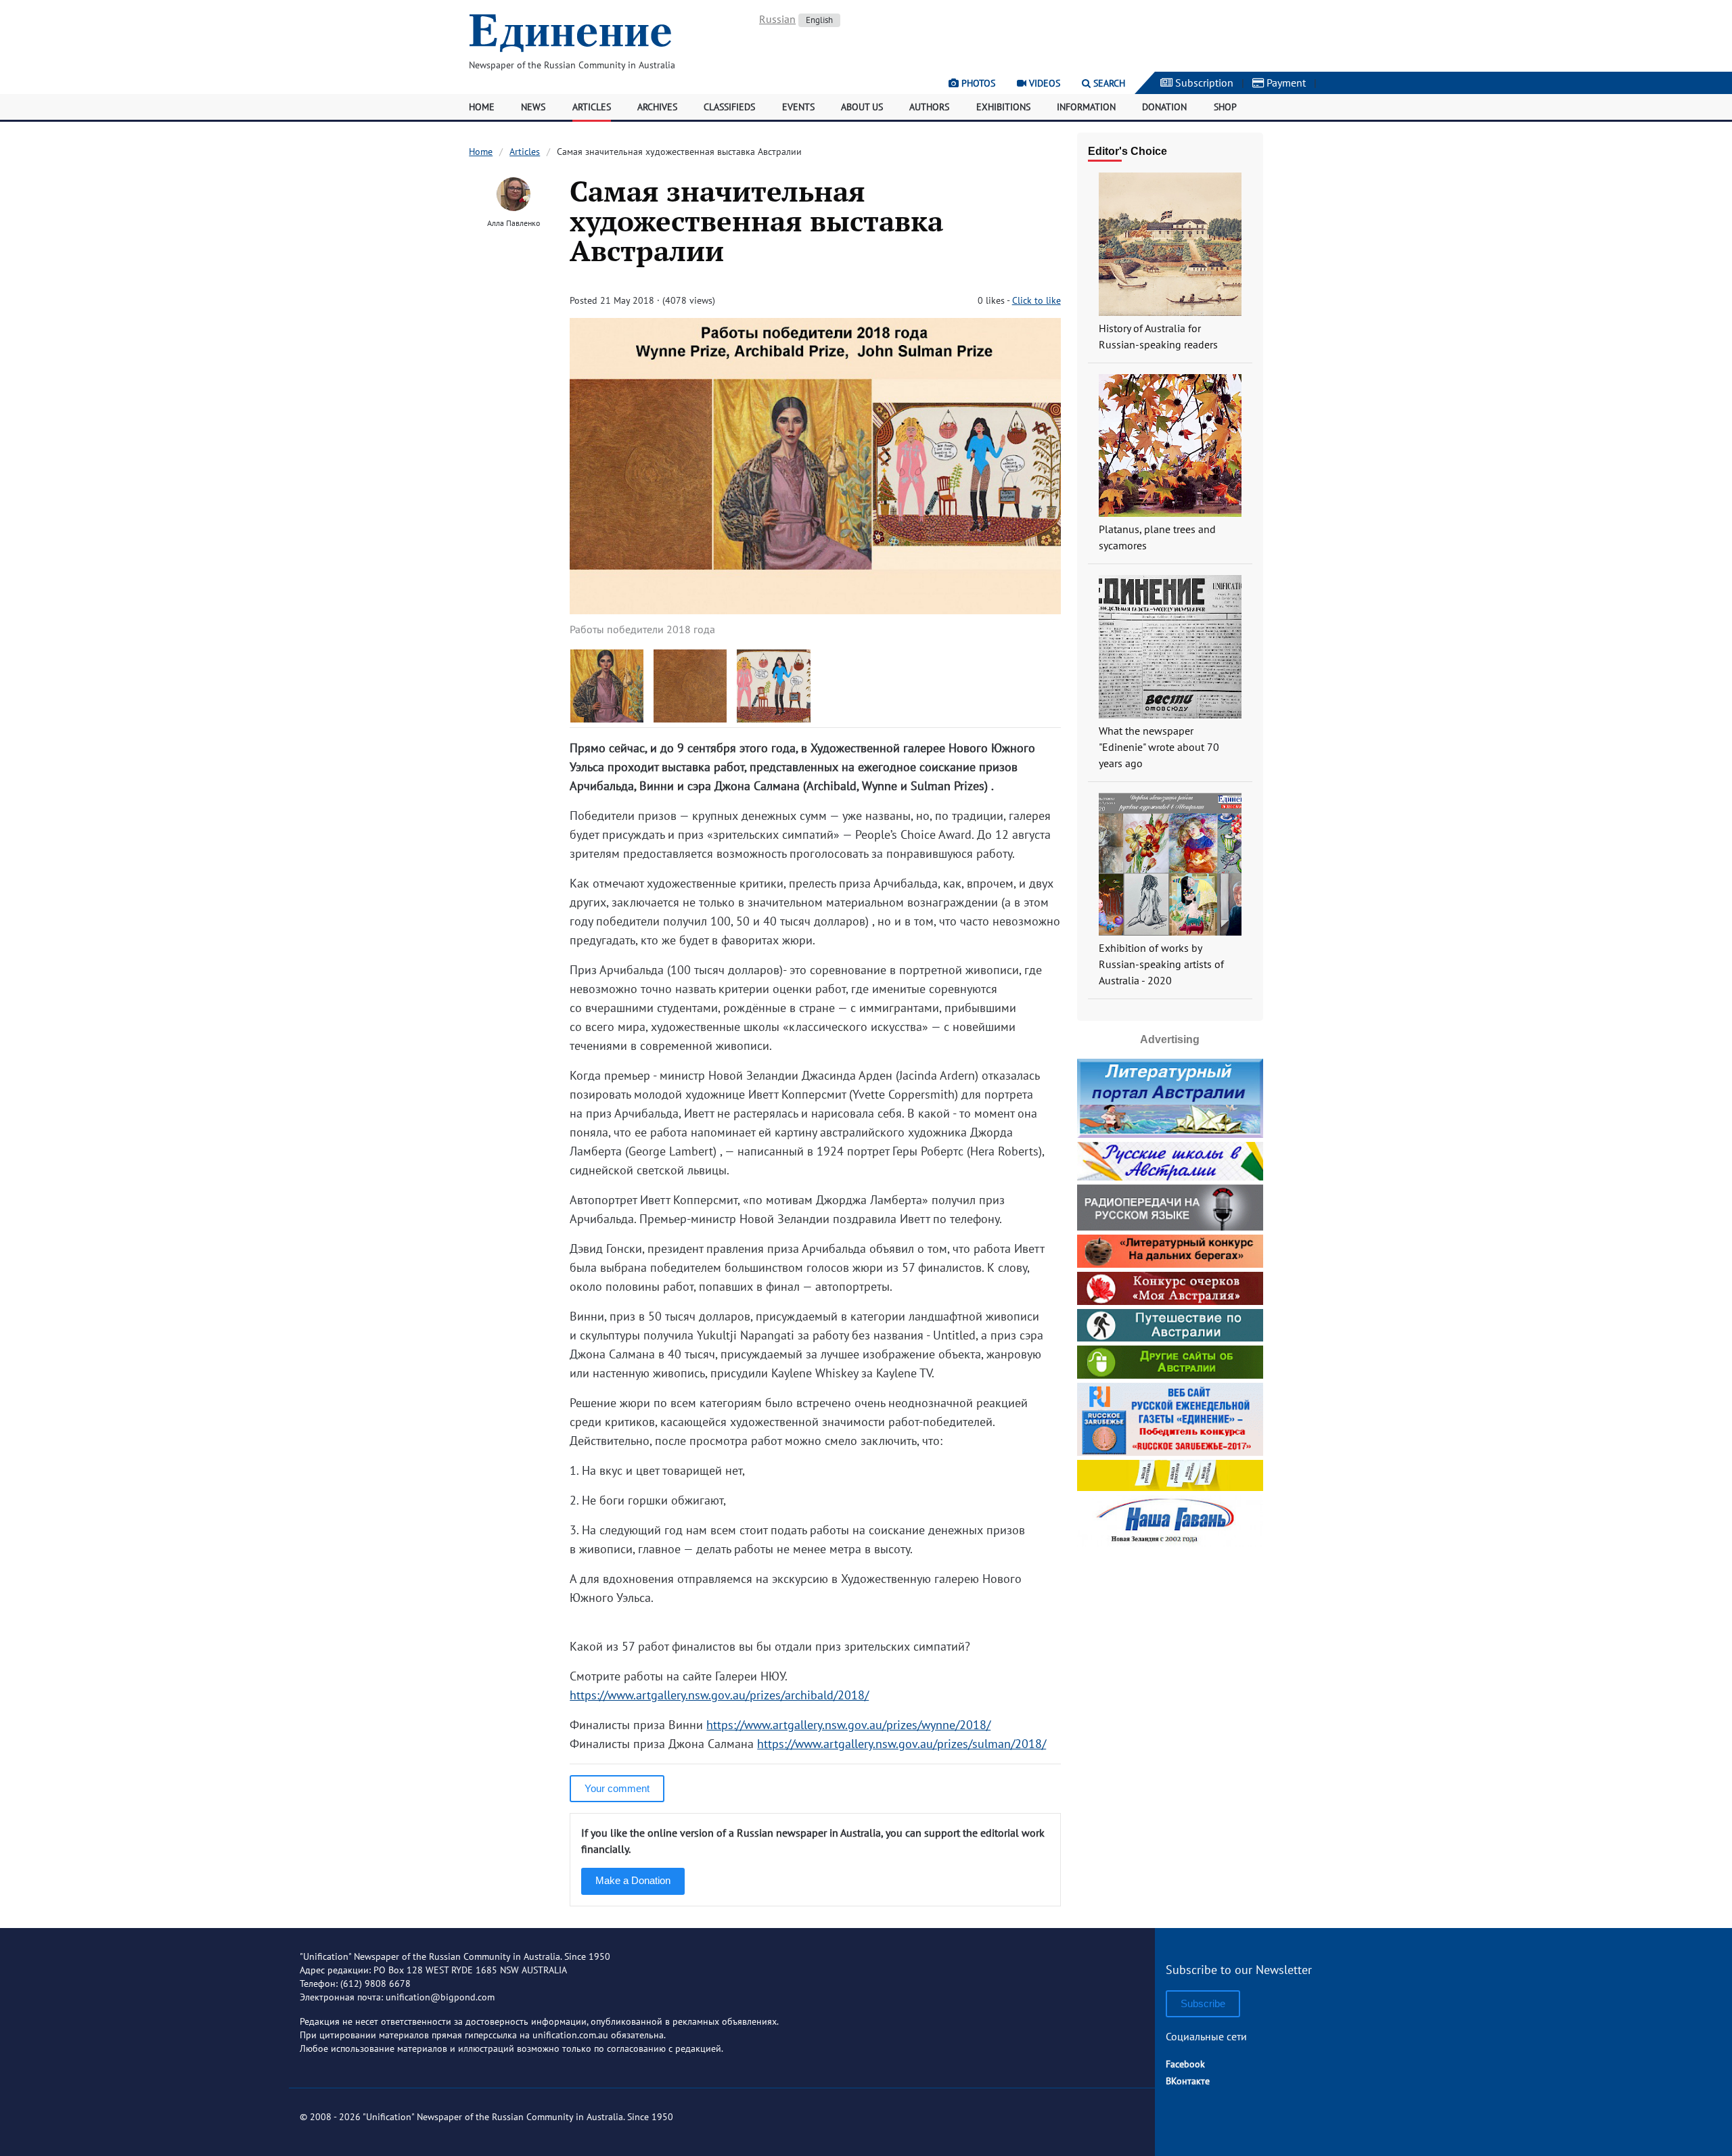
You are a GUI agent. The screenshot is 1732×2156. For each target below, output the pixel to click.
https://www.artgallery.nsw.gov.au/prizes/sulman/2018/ (902, 1744)
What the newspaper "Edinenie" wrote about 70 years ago (1159, 747)
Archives (657, 107)
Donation (1164, 107)
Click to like (1036, 300)
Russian (777, 19)
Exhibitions (1003, 107)
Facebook (1185, 2064)
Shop (1225, 107)
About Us (862, 107)
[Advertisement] (1170, 1636)
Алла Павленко (514, 223)
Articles (592, 107)
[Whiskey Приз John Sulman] (774, 718)
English (819, 20)
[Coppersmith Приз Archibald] (607, 718)
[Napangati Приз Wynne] (690, 718)
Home (482, 107)
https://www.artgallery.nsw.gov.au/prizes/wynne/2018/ (848, 1725)
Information (1086, 107)
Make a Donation (633, 1880)
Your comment (617, 1788)
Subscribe (1203, 2003)
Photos (977, 83)
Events (798, 107)
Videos (1043, 83)
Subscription (1203, 83)
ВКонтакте (1188, 2081)
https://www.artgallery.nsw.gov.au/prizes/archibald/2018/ (719, 1695)
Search (1108, 83)
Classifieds (729, 107)
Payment (1285, 83)
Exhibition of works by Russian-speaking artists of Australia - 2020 (1161, 964)
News (533, 107)
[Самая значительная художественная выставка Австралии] (815, 610)
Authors (929, 107)
